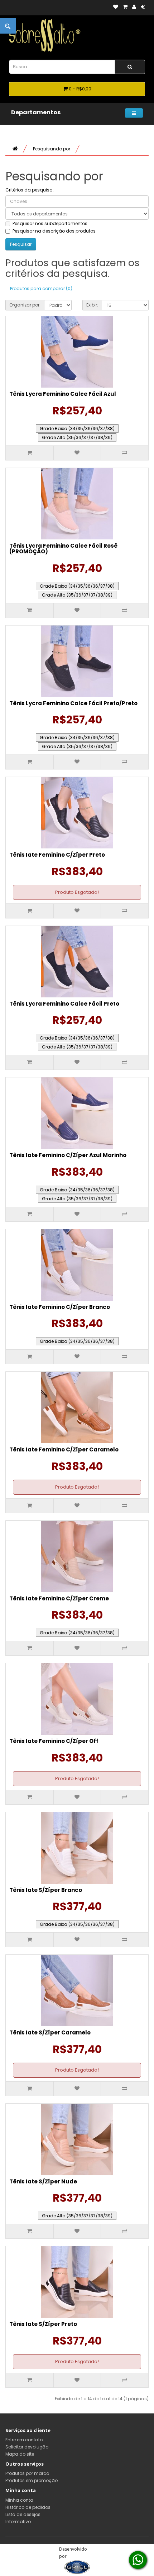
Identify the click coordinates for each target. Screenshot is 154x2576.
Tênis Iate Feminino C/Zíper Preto (57, 855)
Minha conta (19, 2500)
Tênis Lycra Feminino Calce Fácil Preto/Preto (73, 703)
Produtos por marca (27, 2473)
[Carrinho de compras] (125, 7)
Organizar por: (25, 305)
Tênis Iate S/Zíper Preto (43, 2324)
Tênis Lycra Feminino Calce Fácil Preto (64, 1004)
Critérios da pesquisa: (30, 190)
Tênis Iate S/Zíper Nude (43, 2181)
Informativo (18, 2522)
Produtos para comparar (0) (41, 288)
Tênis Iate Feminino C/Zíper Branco (60, 1307)
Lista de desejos (23, 2514)
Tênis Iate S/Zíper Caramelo (50, 2032)
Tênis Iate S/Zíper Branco (46, 1890)
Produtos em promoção (32, 2480)
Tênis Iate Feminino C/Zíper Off (54, 1741)
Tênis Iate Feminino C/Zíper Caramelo (64, 1449)
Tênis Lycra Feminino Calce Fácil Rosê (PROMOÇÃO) (63, 549)
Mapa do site (20, 2454)
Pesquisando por (52, 149)
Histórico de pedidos (28, 2507)
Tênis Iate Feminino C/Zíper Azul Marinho (68, 1155)
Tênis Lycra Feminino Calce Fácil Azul (63, 394)
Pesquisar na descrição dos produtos (54, 231)
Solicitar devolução (27, 2447)
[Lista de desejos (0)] (116, 7)
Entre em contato (24, 2440)
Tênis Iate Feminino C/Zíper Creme (59, 1598)
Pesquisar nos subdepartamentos (50, 223)
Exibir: (92, 305)
